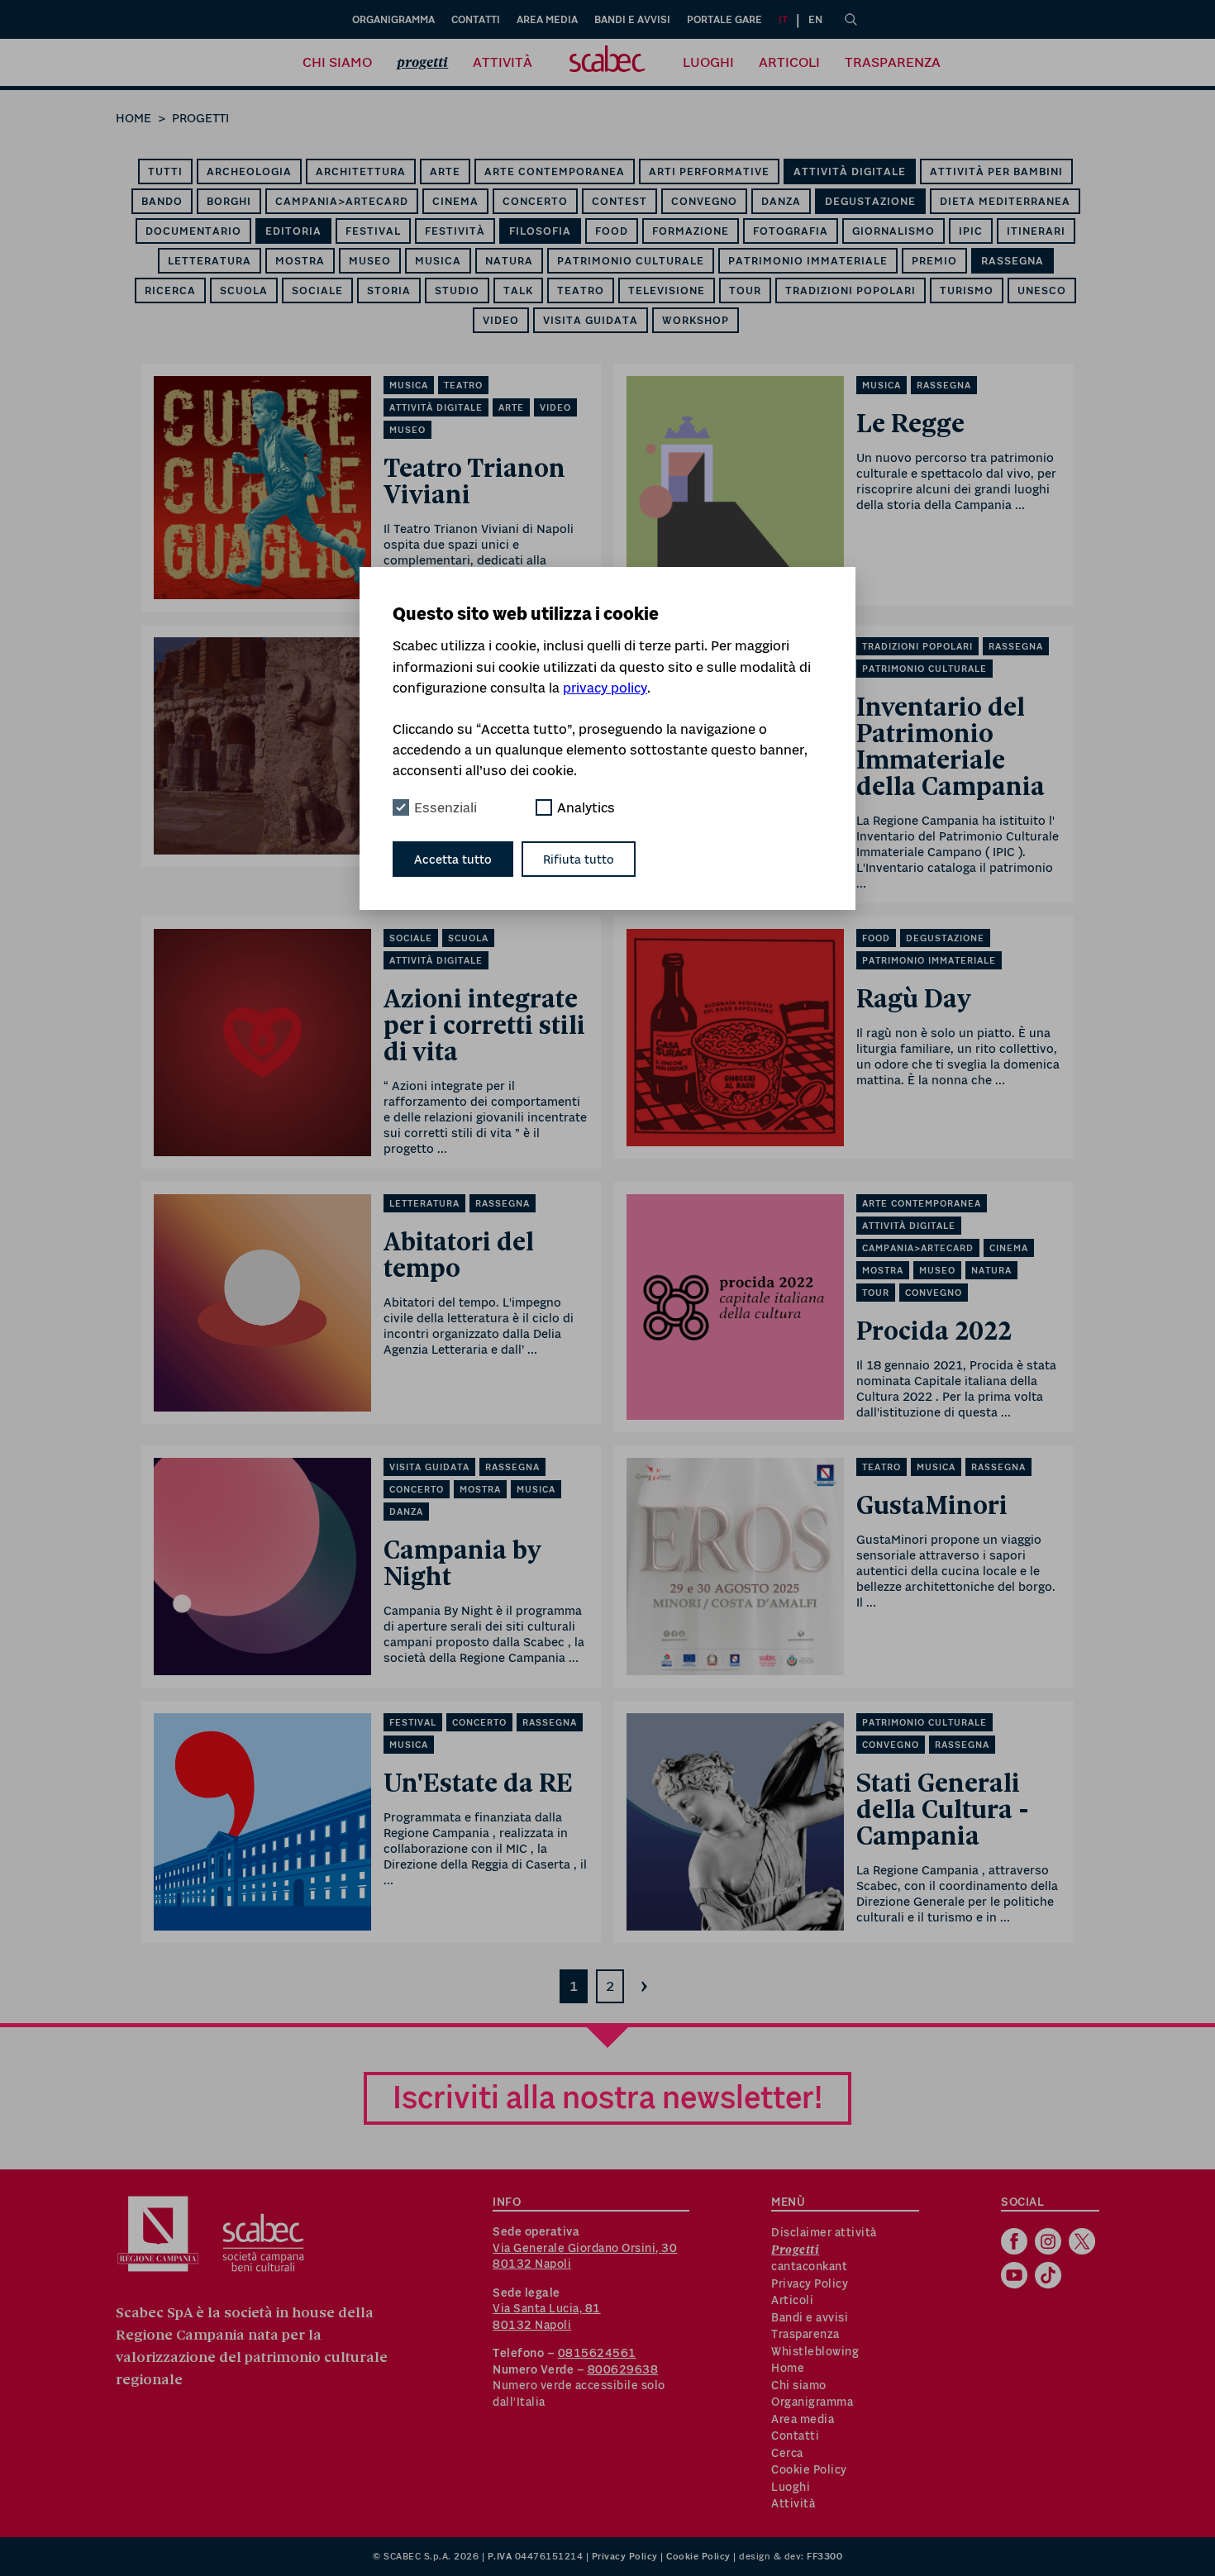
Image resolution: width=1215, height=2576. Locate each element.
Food (612, 231)
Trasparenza (893, 62)
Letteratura (210, 261)
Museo (370, 261)
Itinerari (1036, 231)
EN (815, 19)
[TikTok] (1050, 2277)
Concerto (535, 201)
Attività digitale (850, 171)
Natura (509, 261)
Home (133, 118)
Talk (518, 290)
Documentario (193, 231)
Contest (619, 201)
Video (501, 320)
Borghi (229, 201)
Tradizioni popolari (850, 290)
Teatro (581, 290)
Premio (934, 261)
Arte (445, 171)
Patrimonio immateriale (808, 261)
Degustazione (870, 201)
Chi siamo (337, 62)
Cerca (787, 2453)
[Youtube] (1016, 2277)
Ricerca (170, 290)
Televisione (667, 290)
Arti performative (709, 171)
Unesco (1042, 290)
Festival (373, 231)
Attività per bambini (996, 171)
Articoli (789, 62)
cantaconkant (809, 2266)
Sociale (317, 290)
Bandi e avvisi (632, 19)
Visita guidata (591, 320)
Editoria (293, 231)
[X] (1084, 2243)
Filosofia (540, 231)
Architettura (361, 171)
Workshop (696, 320)
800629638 (623, 2369)
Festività (455, 231)
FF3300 (824, 2556)
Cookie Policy (809, 2469)
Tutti (165, 171)
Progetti (422, 62)
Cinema (455, 201)
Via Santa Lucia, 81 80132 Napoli (547, 2316)
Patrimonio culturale (631, 261)
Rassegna (1012, 261)
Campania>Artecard (342, 201)
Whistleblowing (815, 2351)
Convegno (704, 201)
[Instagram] (1050, 2243)
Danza (781, 201)
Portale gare (724, 19)
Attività (503, 62)
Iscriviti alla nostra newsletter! (607, 2097)
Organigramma (393, 19)
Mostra (300, 261)
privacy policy (605, 688)
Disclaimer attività (824, 2232)
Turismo (967, 290)
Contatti (476, 19)
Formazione (691, 231)
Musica (438, 261)
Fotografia (791, 231)
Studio (457, 290)
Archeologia (249, 171)
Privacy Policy (810, 2283)
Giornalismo (893, 231)
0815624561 (597, 2353)
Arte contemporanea (555, 171)
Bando (162, 201)
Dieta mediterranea (1005, 201)
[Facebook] (1016, 2243)
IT (783, 19)
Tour (745, 290)
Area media (547, 19)
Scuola (244, 290)
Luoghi (708, 62)
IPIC (971, 231)
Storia (389, 290)
